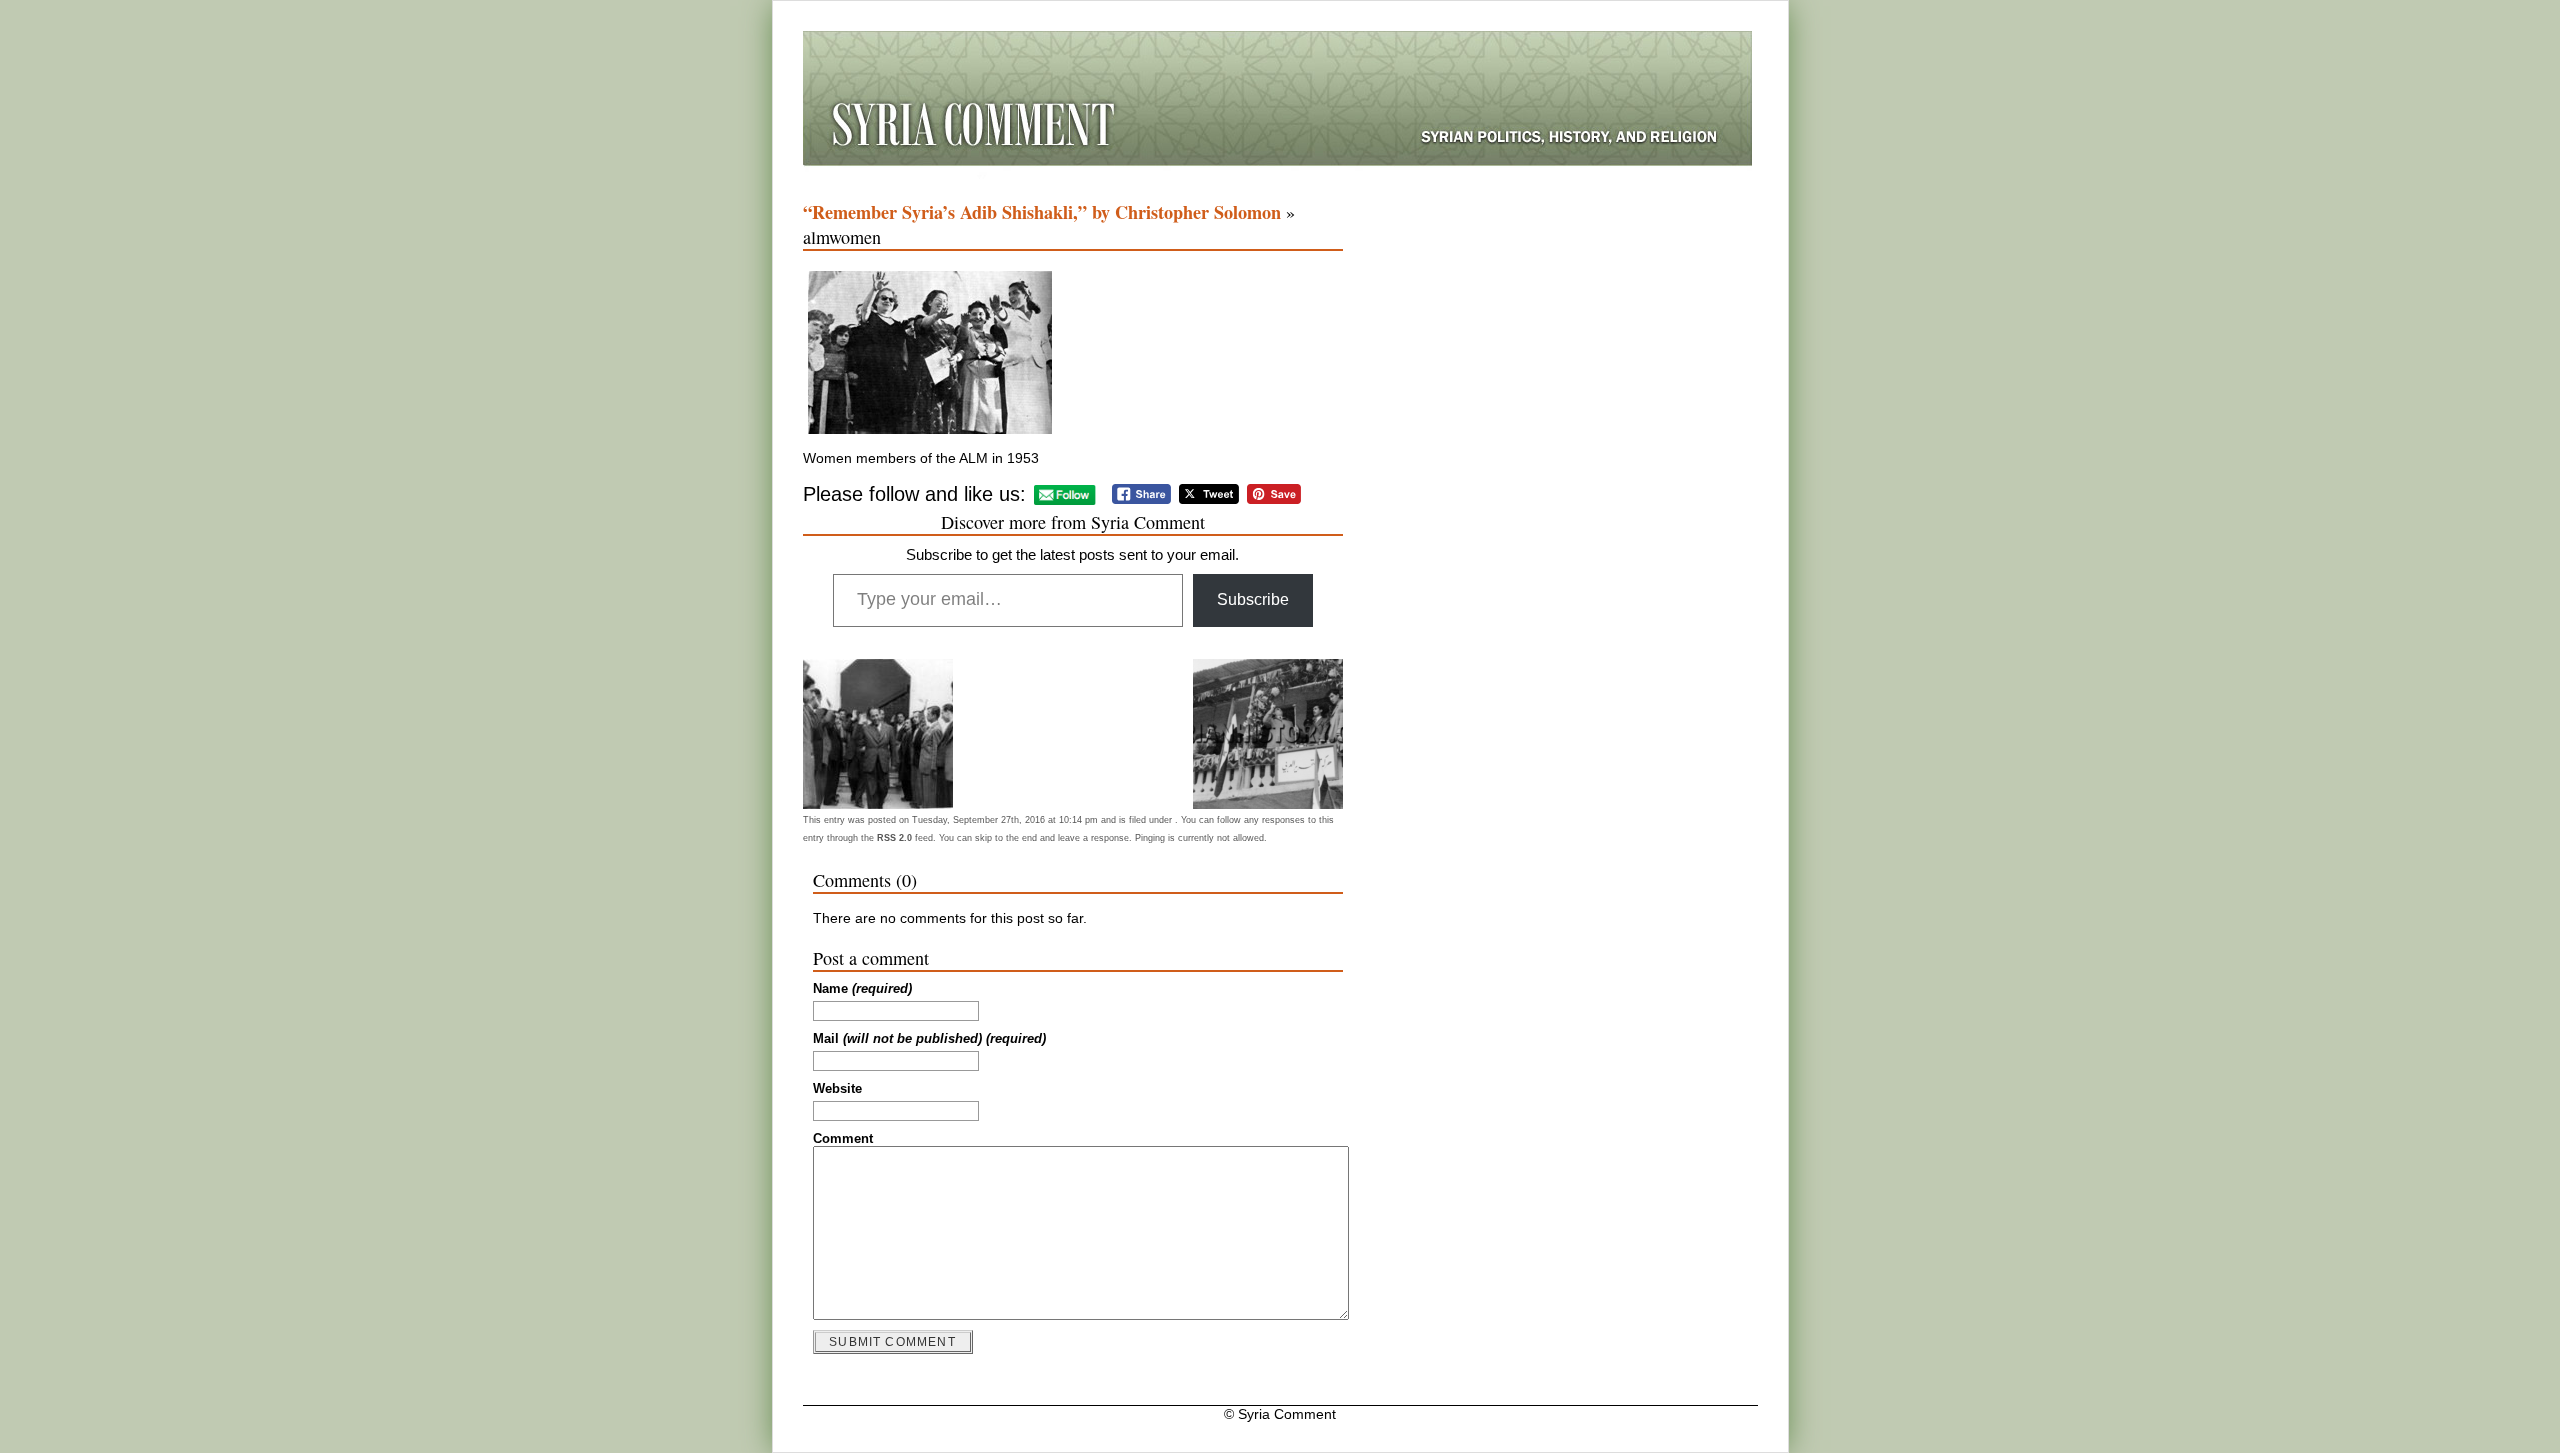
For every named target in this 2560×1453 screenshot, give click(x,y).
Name (862, 989)
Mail (929, 1039)
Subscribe (1253, 599)
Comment (843, 1139)
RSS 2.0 (894, 838)
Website (837, 1089)
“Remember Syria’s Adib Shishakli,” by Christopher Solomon (1042, 212)
